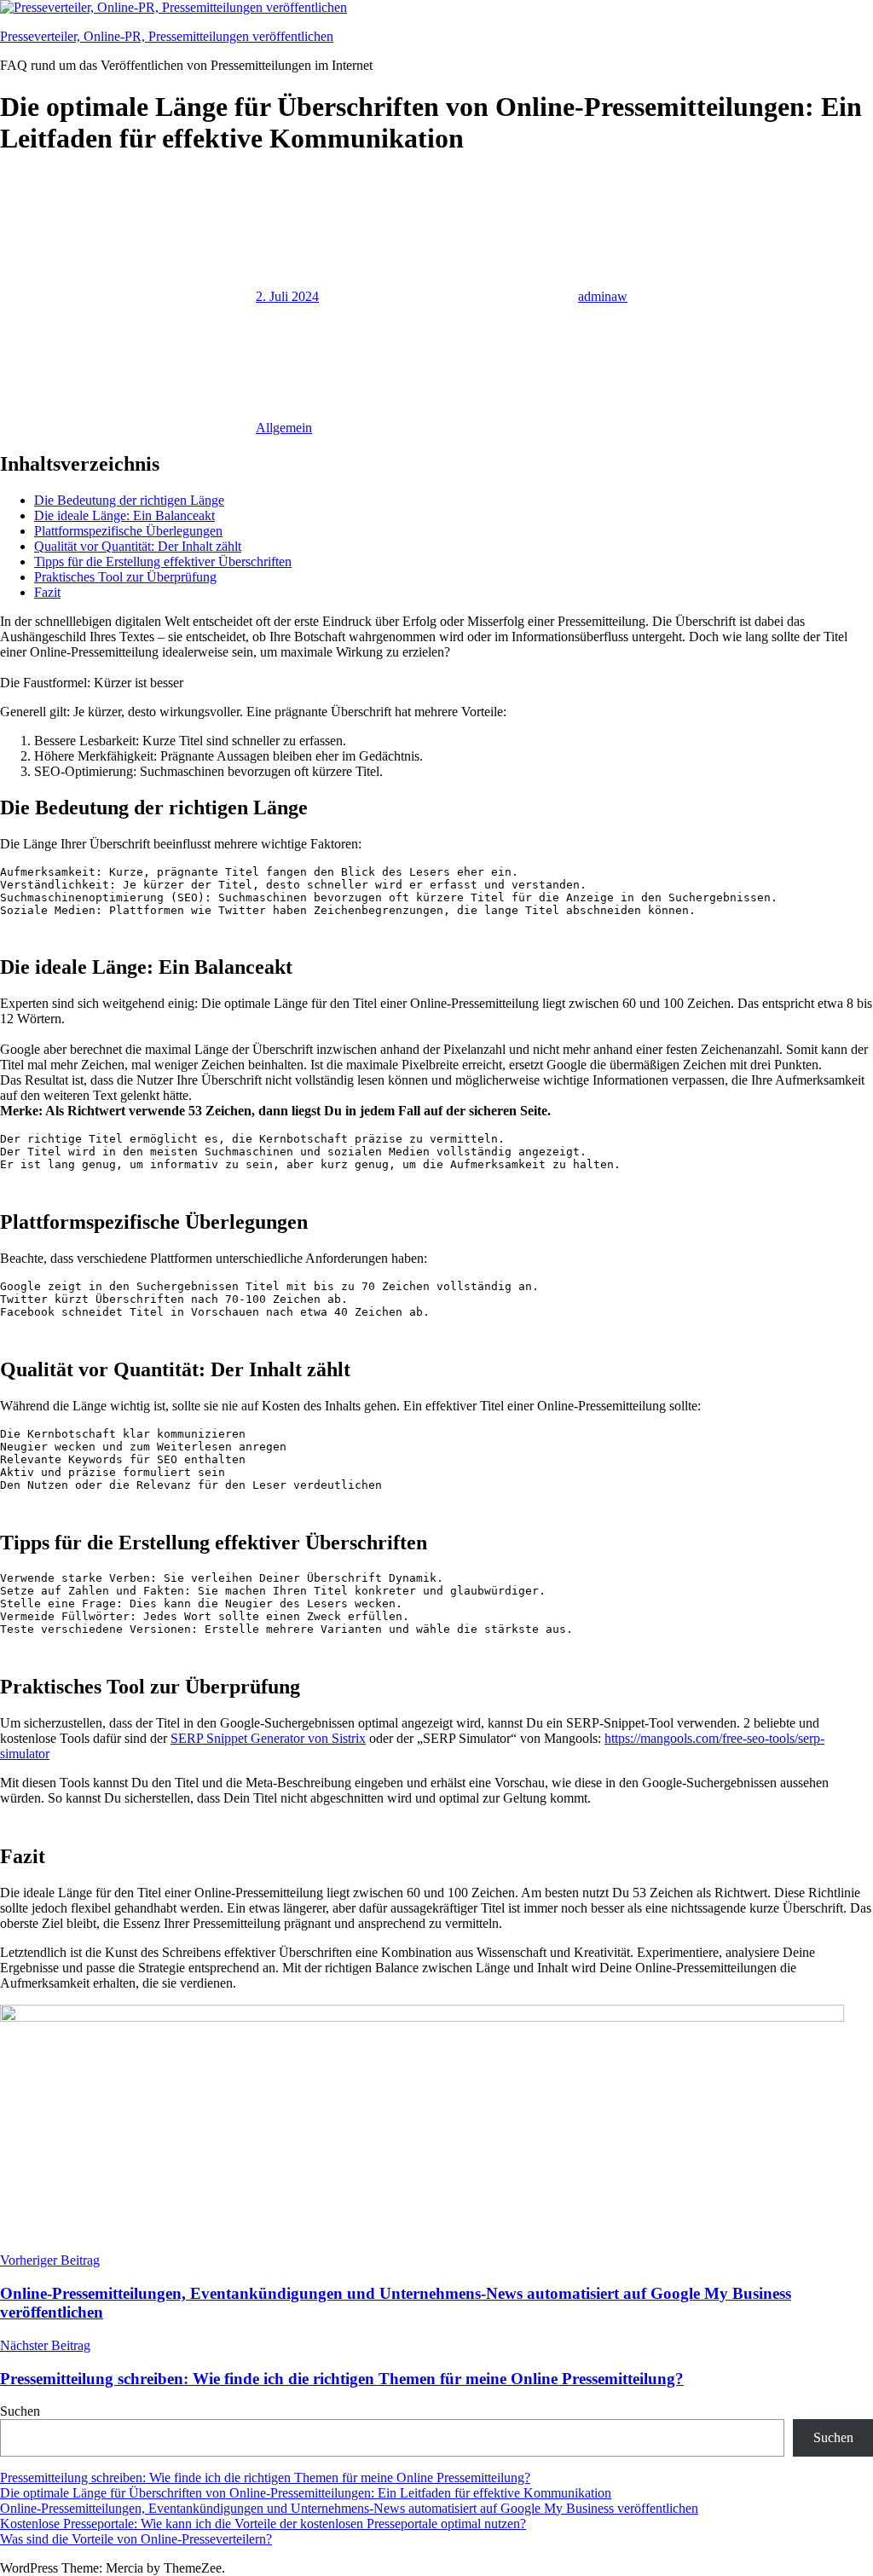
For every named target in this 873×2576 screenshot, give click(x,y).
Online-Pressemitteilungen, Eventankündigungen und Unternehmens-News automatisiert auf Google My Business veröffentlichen (349, 2508)
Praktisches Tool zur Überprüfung (125, 577)
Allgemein (284, 428)
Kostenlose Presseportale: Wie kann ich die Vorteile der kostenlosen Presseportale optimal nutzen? (263, 2524)
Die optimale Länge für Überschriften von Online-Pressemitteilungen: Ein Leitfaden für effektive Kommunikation (306, 2493)
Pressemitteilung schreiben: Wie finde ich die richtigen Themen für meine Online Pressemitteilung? (265, 2478)
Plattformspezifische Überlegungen (128, 531)
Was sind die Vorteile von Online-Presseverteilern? (136, 2539)
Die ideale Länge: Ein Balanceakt (124, 515)
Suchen (20, 2411)
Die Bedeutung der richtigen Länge (129, 500)
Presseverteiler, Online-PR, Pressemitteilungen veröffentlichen (167, 36)
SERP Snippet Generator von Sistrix (268, 1738)
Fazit (47, 592)
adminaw (603, 296)
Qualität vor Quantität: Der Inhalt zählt (138, 546)
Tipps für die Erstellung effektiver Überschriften (163, 562)
